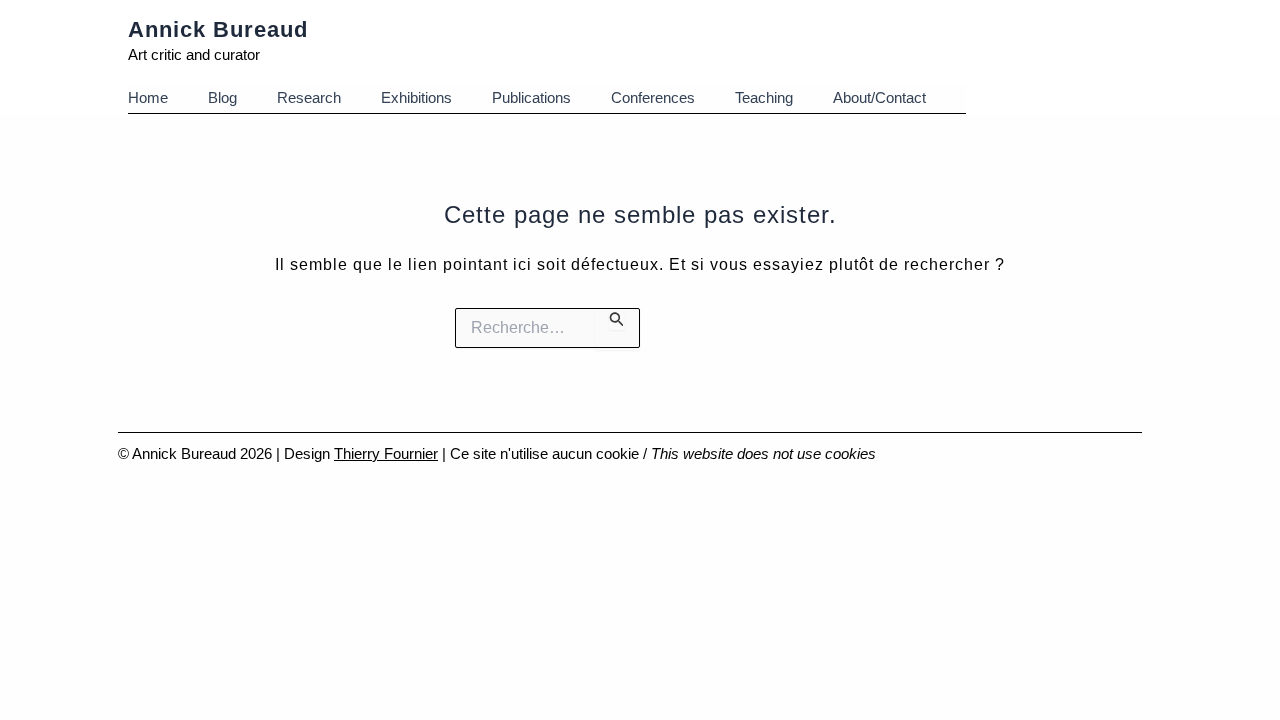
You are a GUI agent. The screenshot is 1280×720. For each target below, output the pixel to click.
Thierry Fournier (386, 453)
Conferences (653, 97)
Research (309, 97)
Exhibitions (416, 97)
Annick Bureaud (218, 29)
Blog (222, 97)
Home (148, 97)
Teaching (764, 97)
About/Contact (879, 97)
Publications (531, 97)
